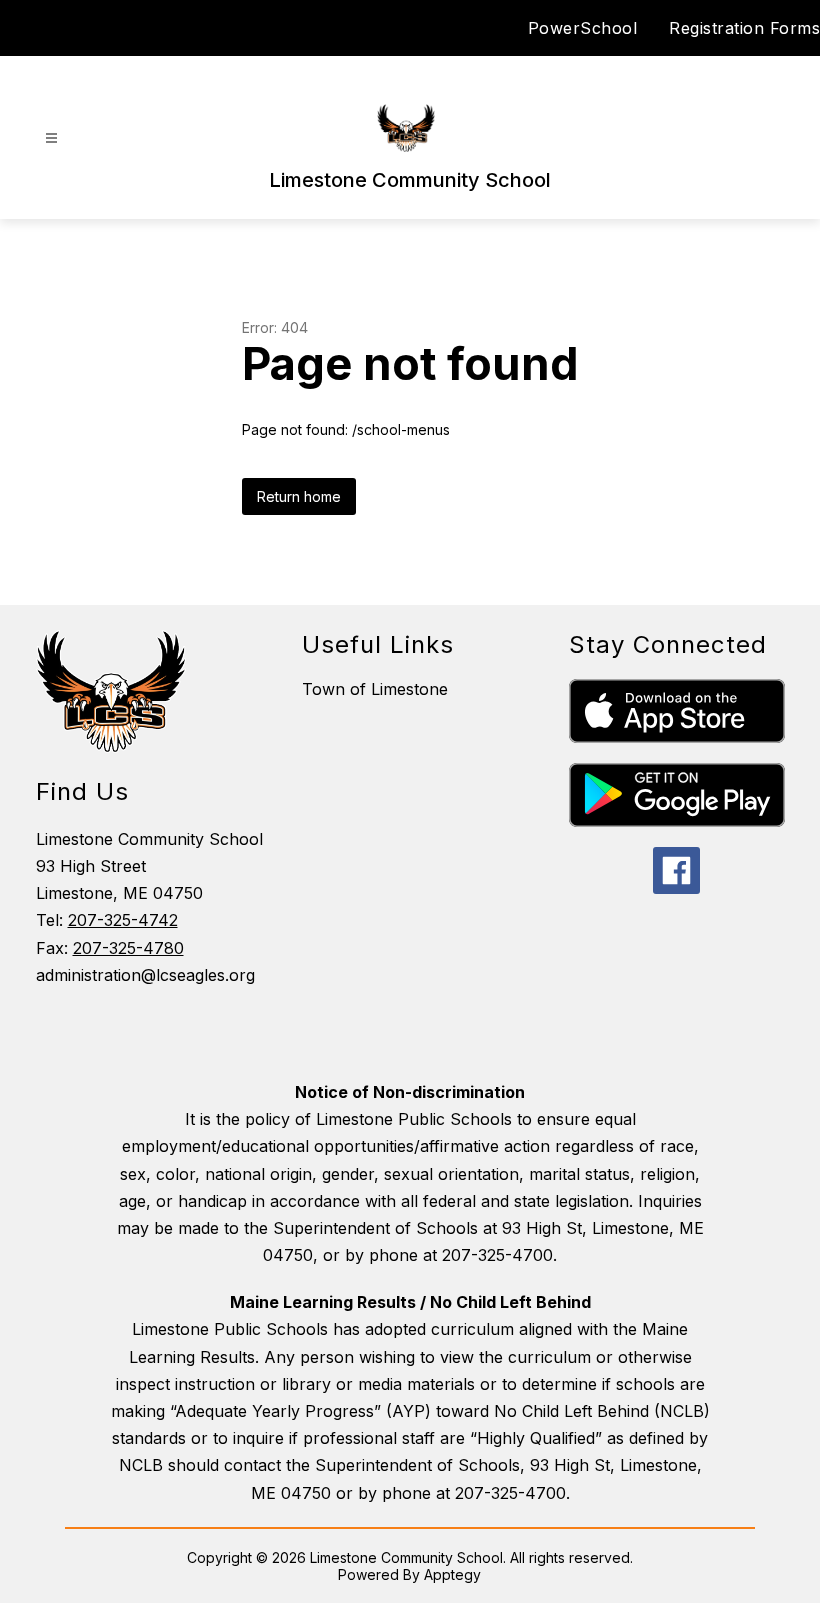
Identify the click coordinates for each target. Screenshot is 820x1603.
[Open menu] (51, 138)
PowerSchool (583, 28)
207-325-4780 (128, 948)
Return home (299, 496)
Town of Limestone (375, 689)
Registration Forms (744, 28)
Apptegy (452, 1574)
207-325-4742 (123, 920)
